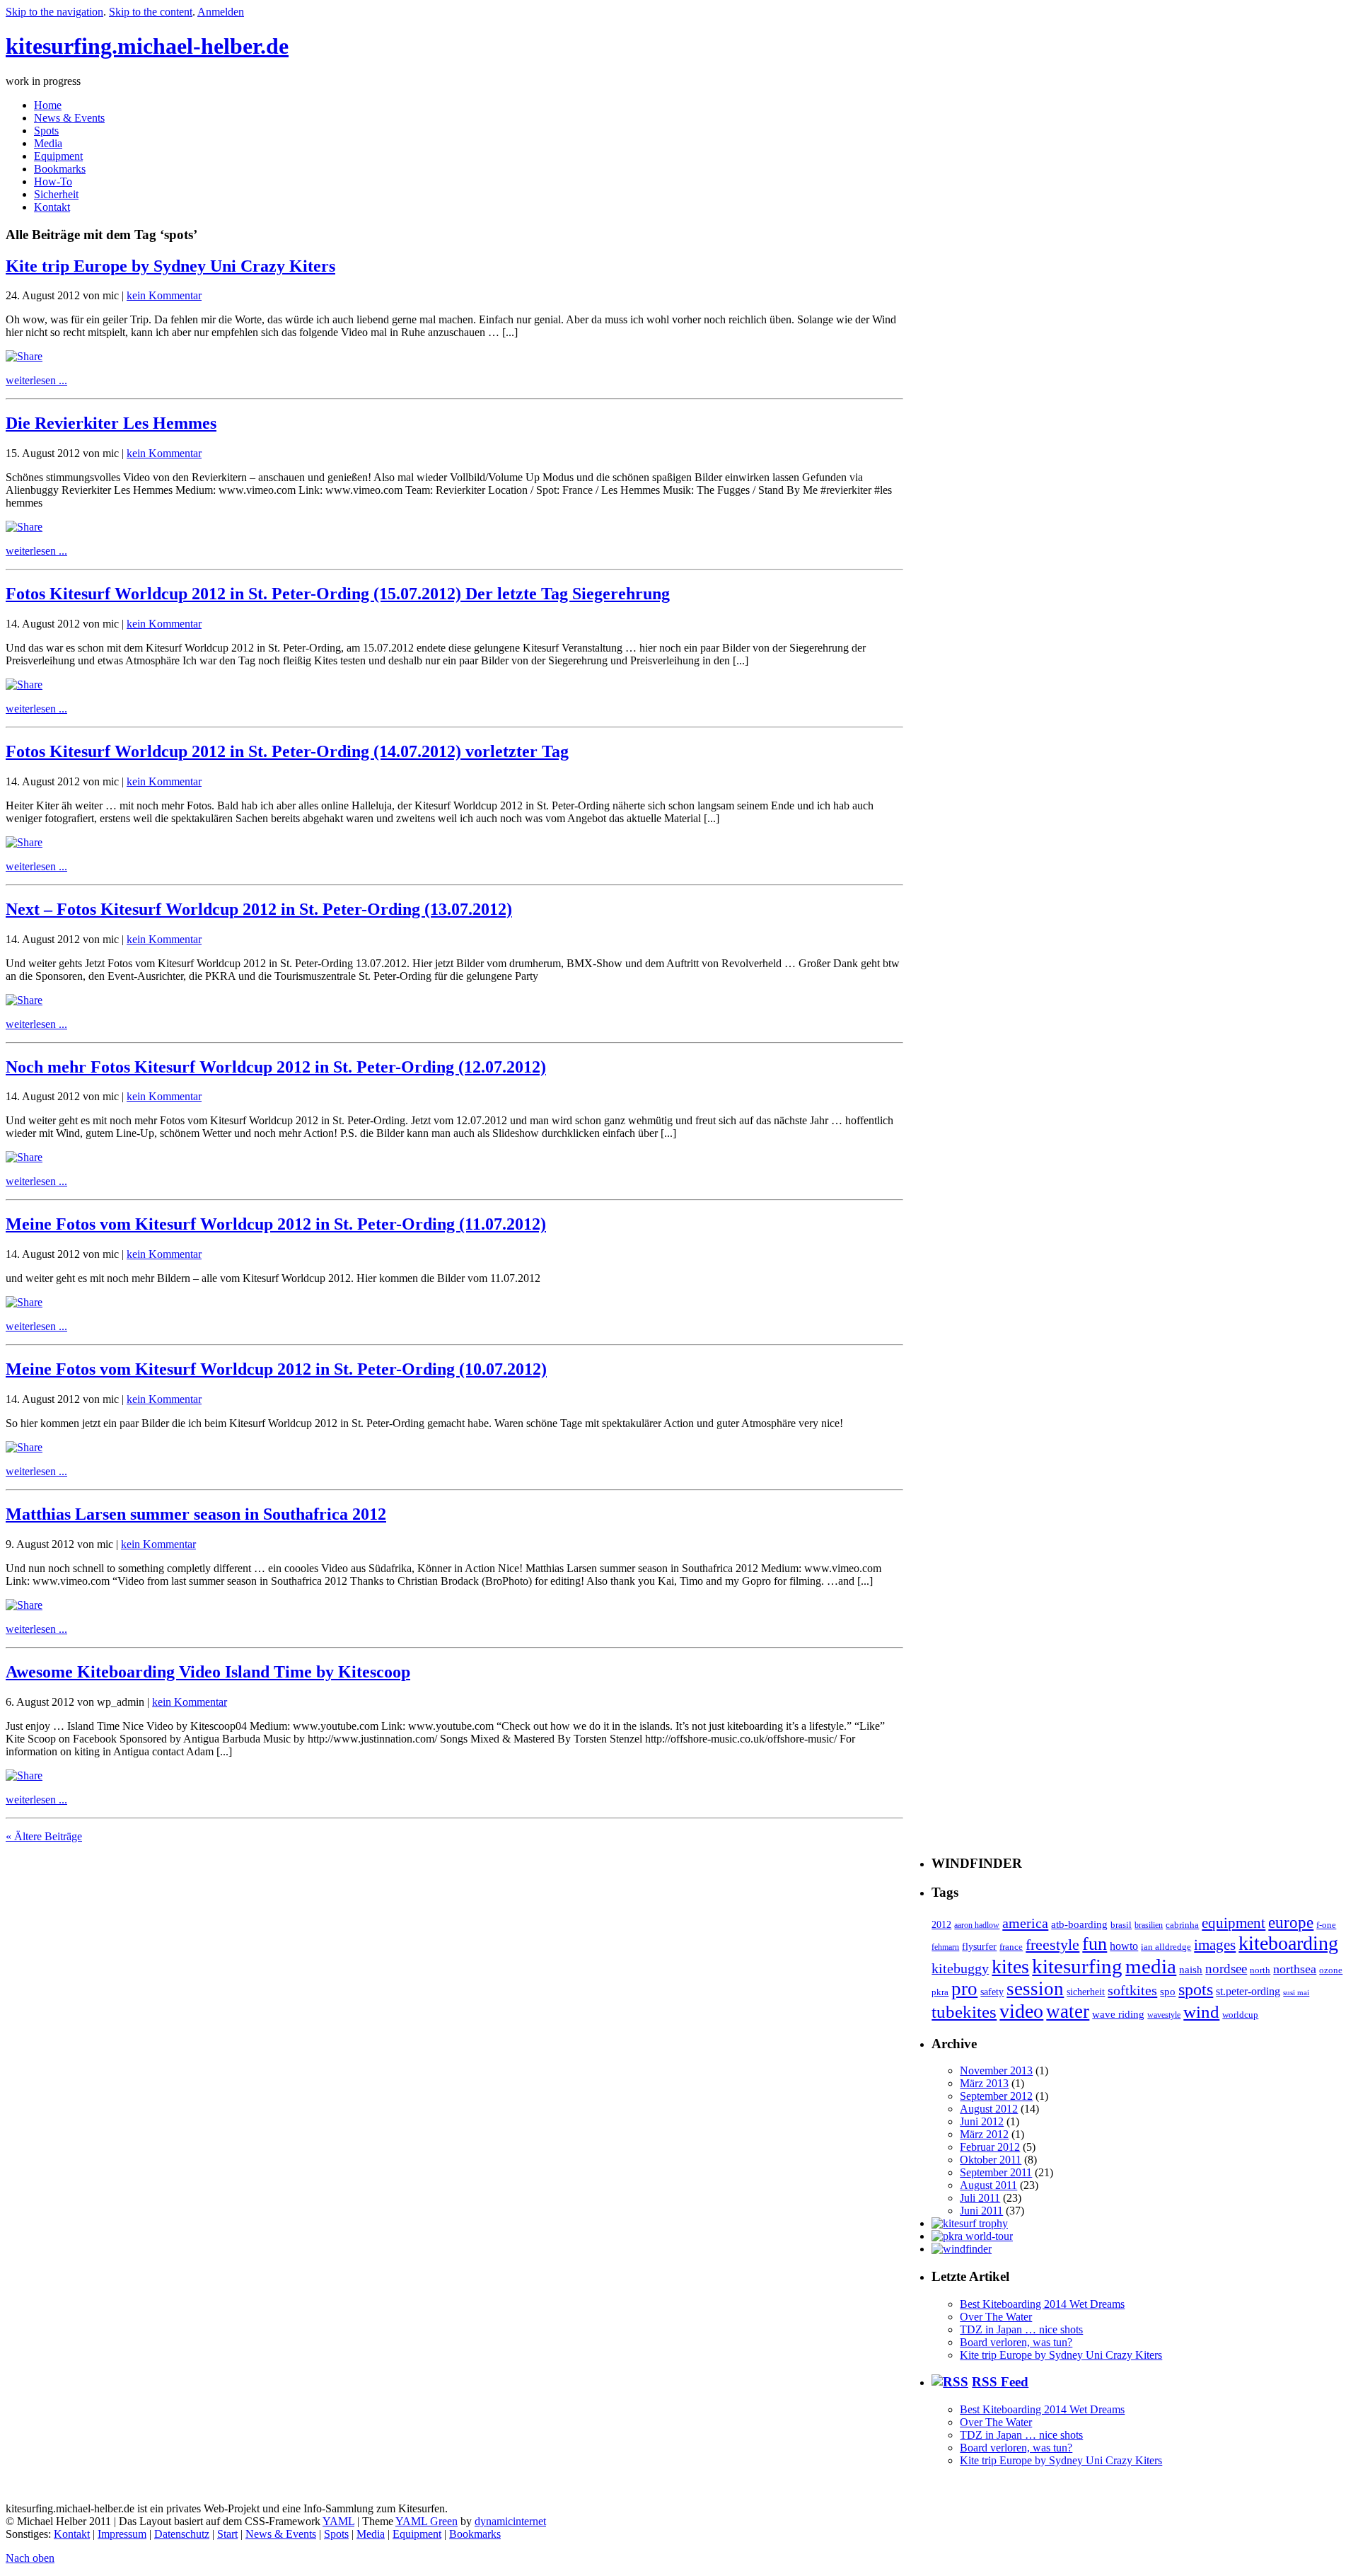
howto (1124, 1946)
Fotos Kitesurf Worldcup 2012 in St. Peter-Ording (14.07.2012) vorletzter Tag (287, 751)
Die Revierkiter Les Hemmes (111, 423)
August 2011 (988, 2185)
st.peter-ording (1248, 1991)
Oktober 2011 (991, 2160)
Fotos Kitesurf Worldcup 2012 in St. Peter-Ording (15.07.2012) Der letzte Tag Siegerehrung (338, 594)
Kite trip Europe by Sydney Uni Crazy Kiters (170, 266)
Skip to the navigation (54, 12)
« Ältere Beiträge (44, 1836)
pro (964, 1989)
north (1260, 1970)
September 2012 (996, 2096)
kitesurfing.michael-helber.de (147, 46)
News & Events (69, 118)
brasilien (1149, 1925)
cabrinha (1182, 1925)
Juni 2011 (981, 2211)
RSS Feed (1000, 2382)
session (1035, 1989)
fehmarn (945, 1947)
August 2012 (989, 2109)
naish (1191, 1969)
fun (1095, 1944)
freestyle (1052, 1945)
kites (1010, 1966)
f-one (1326, 1925)
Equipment (58, 156)
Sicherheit (56, 194)
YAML (338, 2521)
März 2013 (984, 2083)
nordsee (1226, 1969)
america (1025, 1923)
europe (1291, 1923)
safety (992, 1992)
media (1151, 1966)
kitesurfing (1077, 1966)
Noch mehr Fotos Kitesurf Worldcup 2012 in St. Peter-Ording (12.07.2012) (276, 1067)
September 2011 (996, 2172)
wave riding (1118, 2014)
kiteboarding (1288, 1943)
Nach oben (30, 2558)
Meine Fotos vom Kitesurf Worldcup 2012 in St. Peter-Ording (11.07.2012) (276, 1224)
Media (48, 143)
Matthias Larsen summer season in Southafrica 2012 (196, 1514)
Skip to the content (151, 12)
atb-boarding (1079, 1924)
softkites (1132, 1990)
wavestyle (1164, 2015)
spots (1196, 1989)
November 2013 (996, 2070)
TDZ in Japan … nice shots (1021, 2329)
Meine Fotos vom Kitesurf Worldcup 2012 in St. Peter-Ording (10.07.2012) (276, 1369)
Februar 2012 (990, 2147)
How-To (53, 181)
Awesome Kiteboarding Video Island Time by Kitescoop (208, 1672)
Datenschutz (182, 2534)
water (1068, 2011)
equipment (1234, 1923)
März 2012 (984, 2134)
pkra (940, 1992)
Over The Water (996, 2317)
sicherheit (1086, 1992)
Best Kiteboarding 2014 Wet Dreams (1042, 2304)
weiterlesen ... (36, 380)
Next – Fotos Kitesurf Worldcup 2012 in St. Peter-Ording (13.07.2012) (259, 909)
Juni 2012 (982, 2121)
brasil (1121, 1925)
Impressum (122, 2534)
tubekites (964, 2012)
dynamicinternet (510, 2521)
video (1021, 2011)
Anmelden (221, 12)
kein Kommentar (164, 295)
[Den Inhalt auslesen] (950, 2382)
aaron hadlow (977, 1925)
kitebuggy (960, 1968)
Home (48, 105)
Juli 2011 (980, 2198)
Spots (46, 131)
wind (1201, 2012)
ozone (1331, 1970)
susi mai (1296, 1993)
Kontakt (52, 207)
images (1215, 1945)
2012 (941, 1924)
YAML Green (426, 2521)
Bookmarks (60, 169)
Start (227, 2534)
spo (1168, 1991)
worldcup (1240, 2015)
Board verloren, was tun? (1016, 2342)
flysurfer (979, 1946)
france (1011, 1947)
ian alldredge (1166, 1947)
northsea (1295, 1969)
